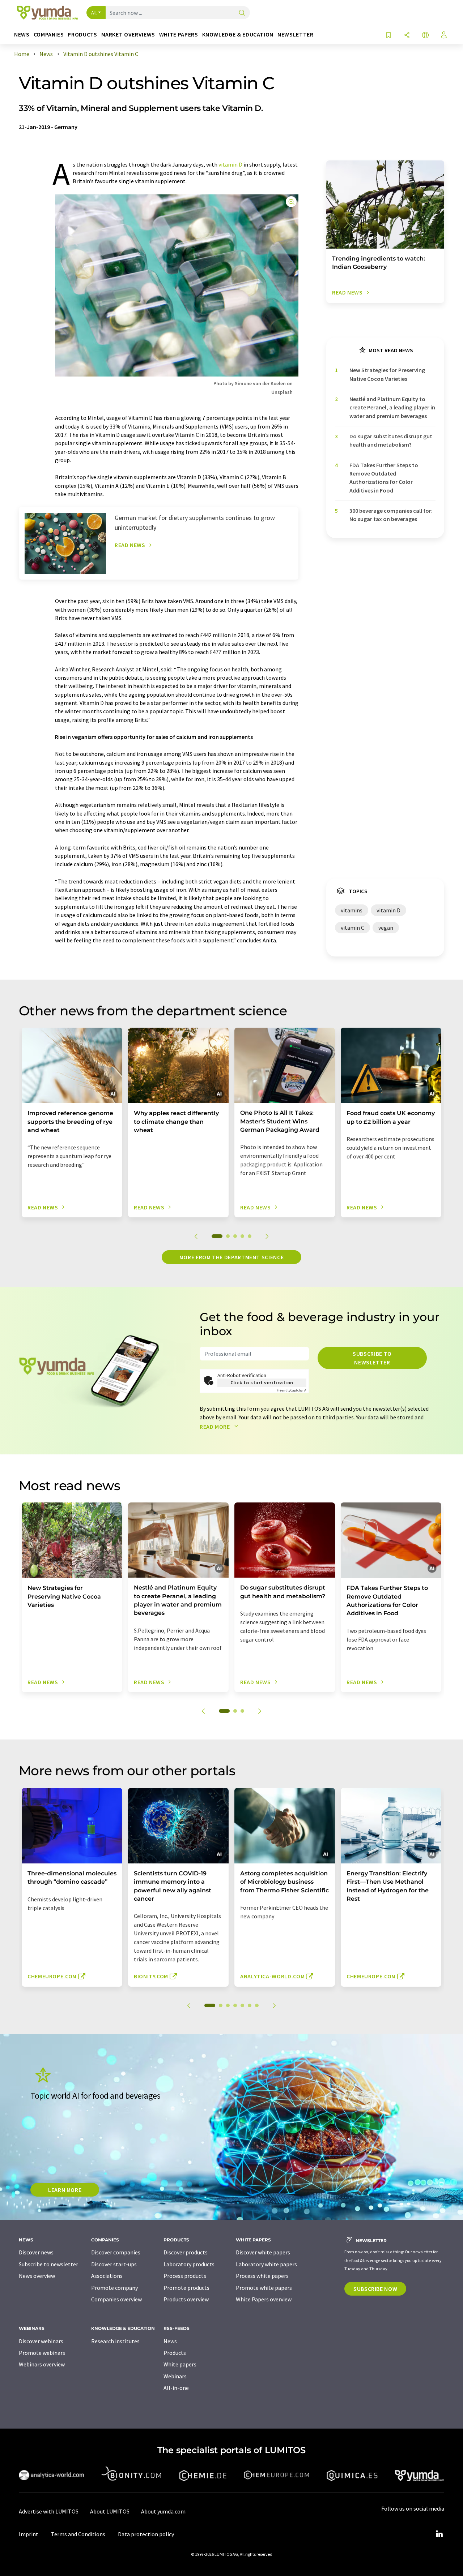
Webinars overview (42, 2364)
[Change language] (425, 36)
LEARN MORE (65, 2190)
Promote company (114, 2288)
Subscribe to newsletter (372, 1358)
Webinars (175, 2376)
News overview (37, 2276)
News (170, 2341)
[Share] (407, 36)
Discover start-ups (114, 2264)
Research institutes (115, 2341)
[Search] (242, 13)
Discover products (186, 2252)
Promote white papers (264, 2288)
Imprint (29, 2534)
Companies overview (116, 2299)
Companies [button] (49, 35)
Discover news (36, 2252)
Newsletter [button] (295, 35)
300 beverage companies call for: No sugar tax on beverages (391, 515)
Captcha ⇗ (292, 1390)
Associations (107, 2276)
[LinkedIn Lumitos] (439, 2534)
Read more (215, 1427)
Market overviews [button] (128, 35)
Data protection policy (146, 2534)
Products (175, 2353)
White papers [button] (179, 35)
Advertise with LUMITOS (49, 2511)
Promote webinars (42, 2353)
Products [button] (82, 35)
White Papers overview (264, 2299)
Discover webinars (41, 2341)
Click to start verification (262, 1382)
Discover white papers (263, 2252)
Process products (185, 2276)
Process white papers (262, 2276)
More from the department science (231, 1257)
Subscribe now (375, 2289)
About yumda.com (163, 2511)
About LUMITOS (110, 2511)
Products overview (186, 2299)
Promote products (186, 2288)
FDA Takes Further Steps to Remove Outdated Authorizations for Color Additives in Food (384, 478)
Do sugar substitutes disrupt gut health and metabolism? (391, 440)
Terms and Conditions (78, 2534)
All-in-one (176, 2388)
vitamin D (230, 164)
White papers (180, 2364)
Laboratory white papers (266, 2264)
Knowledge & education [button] (238, 35)
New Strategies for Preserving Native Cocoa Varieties (387, 374)
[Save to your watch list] (388, 36)
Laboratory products (189, 2264)
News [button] (22, 35)
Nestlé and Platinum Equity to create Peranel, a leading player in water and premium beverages (392, 407)
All (94, 13)
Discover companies (116, 2252)
